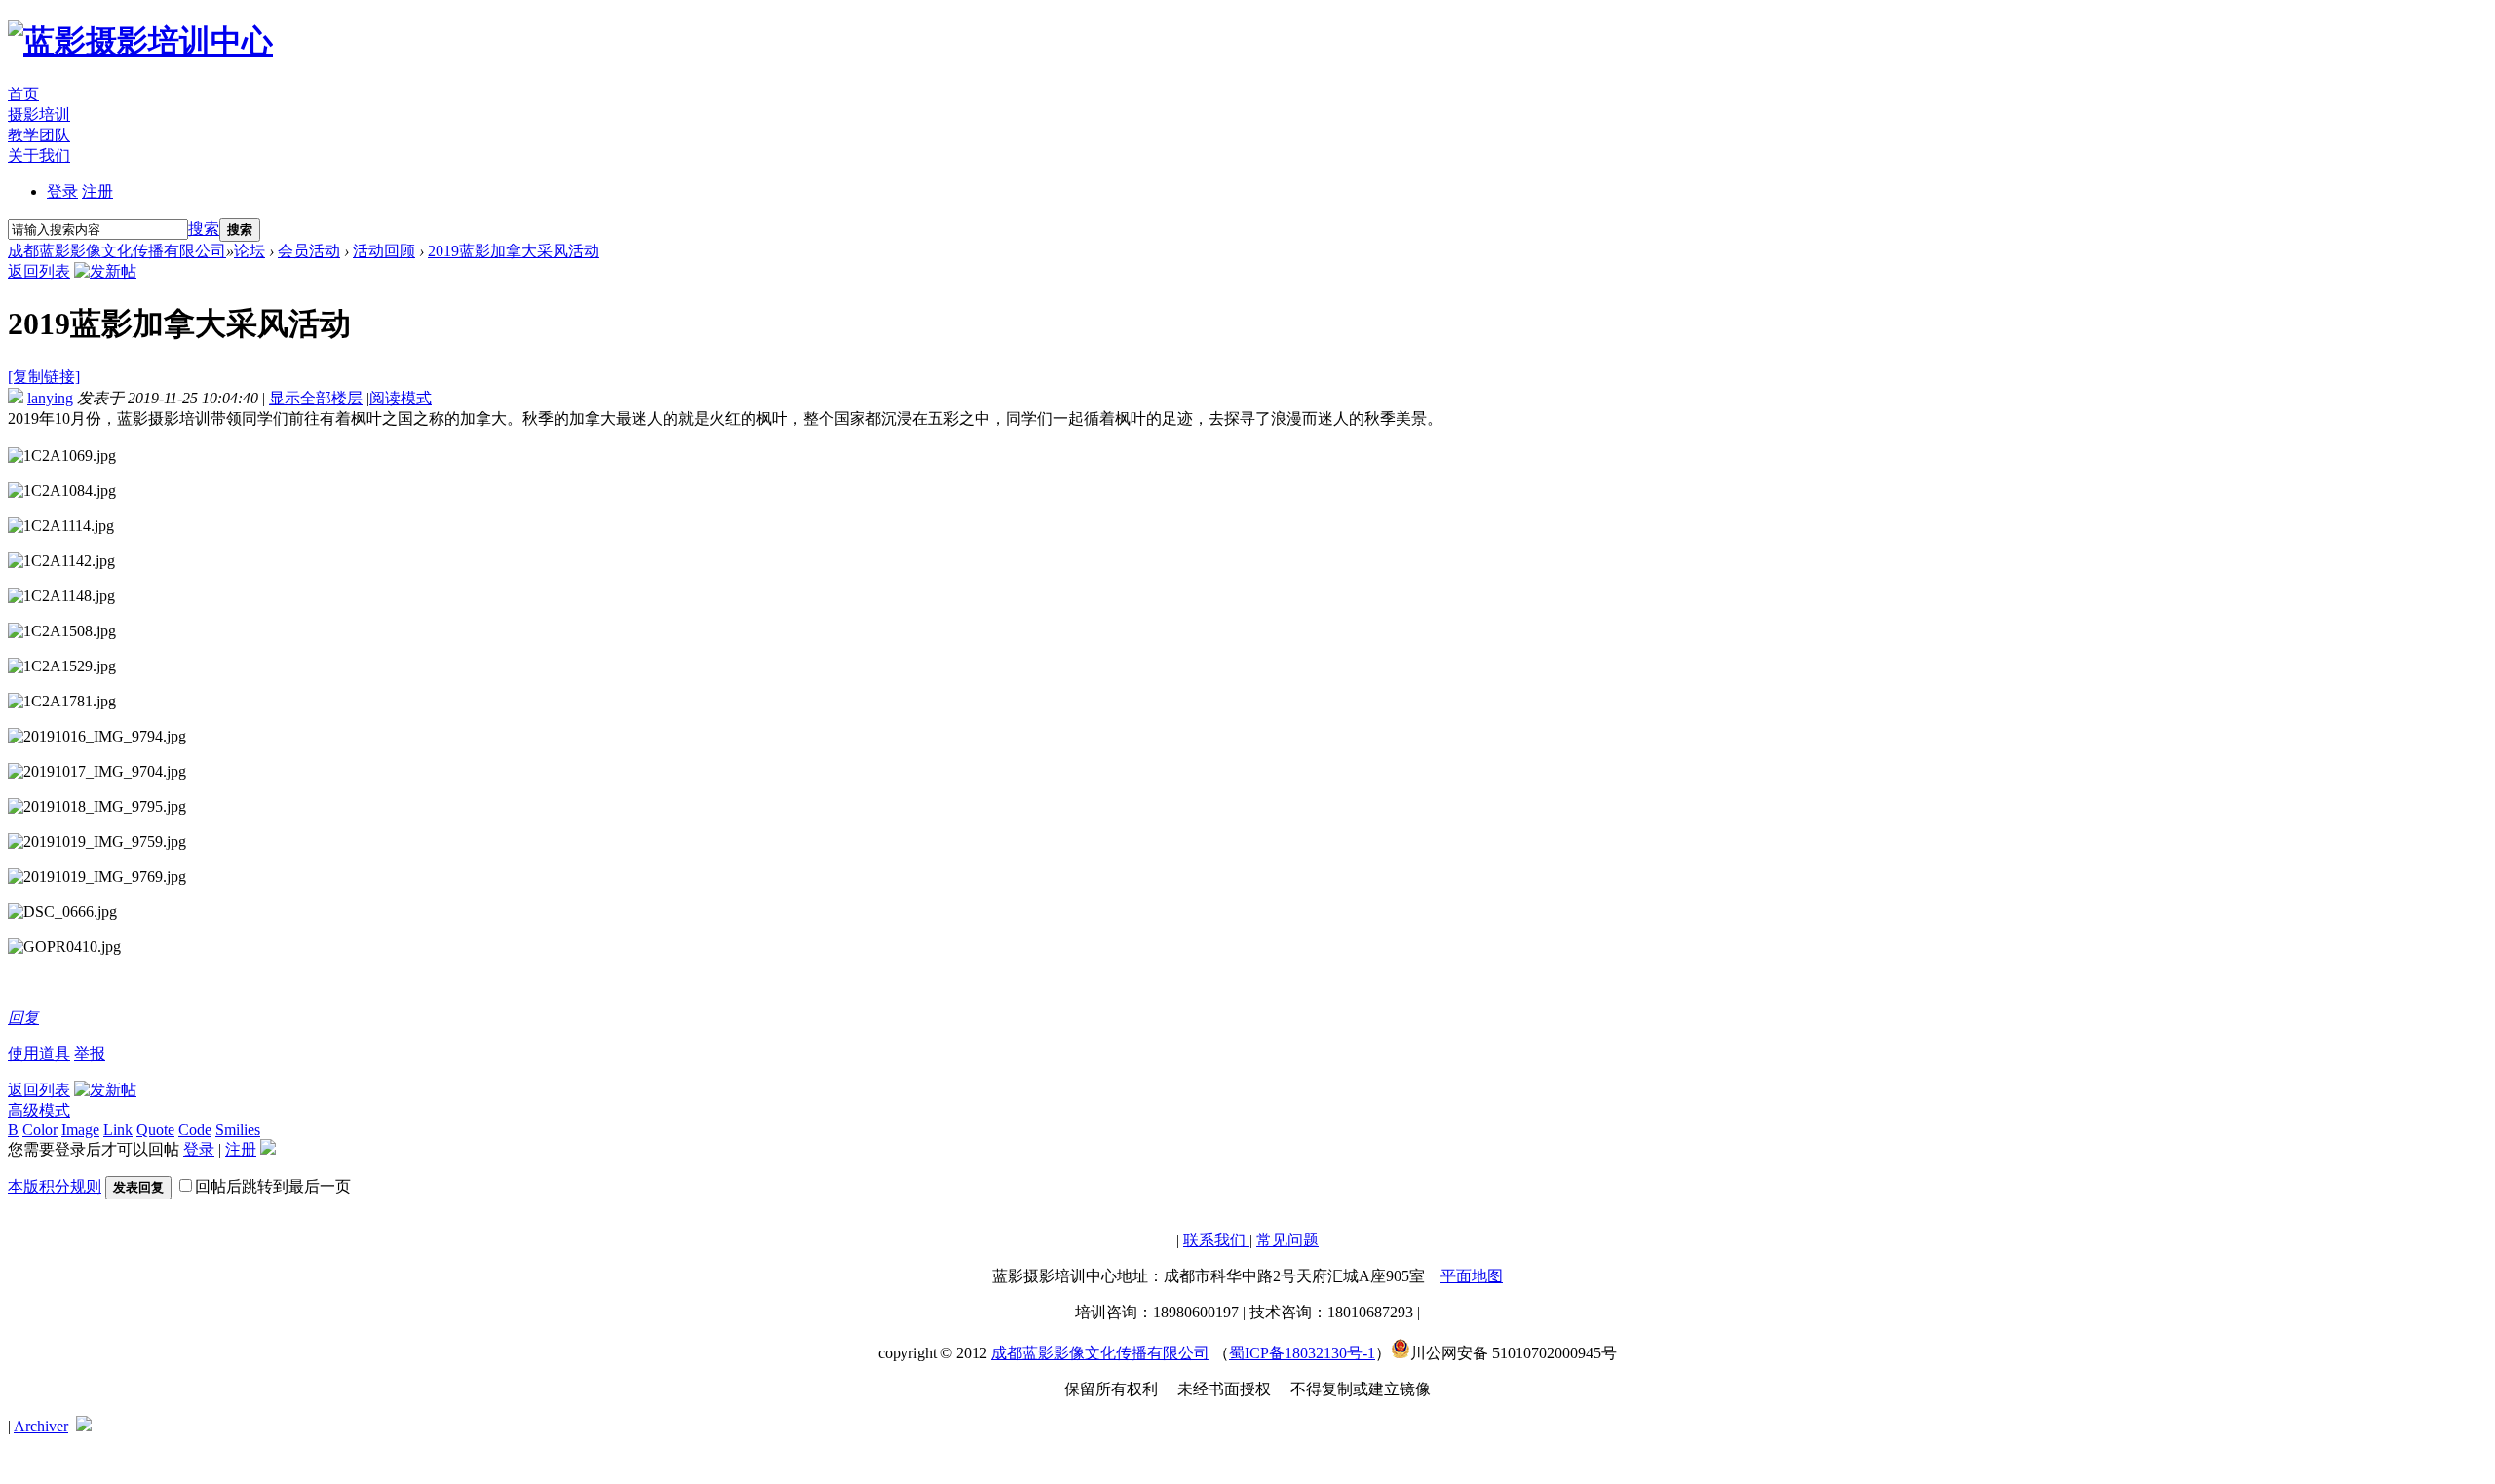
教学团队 (39, 135)
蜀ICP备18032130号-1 (1302, 1353)
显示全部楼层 (316, 398)
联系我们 (1216, 1240)
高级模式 (39, 1110)
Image (80, 1130)
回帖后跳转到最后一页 (273, 1186)
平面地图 (1472, 1276)
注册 (97, 191)
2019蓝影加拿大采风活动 (514, 251)
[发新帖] (105, 271)
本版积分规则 (55, 1186)
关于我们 (39, 155)
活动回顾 (384, 251)
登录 (62, 191)
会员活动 (309, 251)
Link (118, 1130)
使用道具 (39, 1054)
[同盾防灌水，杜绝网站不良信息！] (84, 1426)
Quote (155, 1130)
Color (40, 1130)
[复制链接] (44, 377)
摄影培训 (39, 114)
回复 (23, 1018)
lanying (50, 398)
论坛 (249, 251)
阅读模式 (401, 398)
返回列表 (39, 271)
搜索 (204, 228)
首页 (23, 94)
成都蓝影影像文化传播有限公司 (117, 251)
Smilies (238, 1130)
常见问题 (1287, 1240)
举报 (90, 1054)
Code (195, 1130)
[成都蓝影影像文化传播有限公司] (140, 41)
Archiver (41, 1426)
